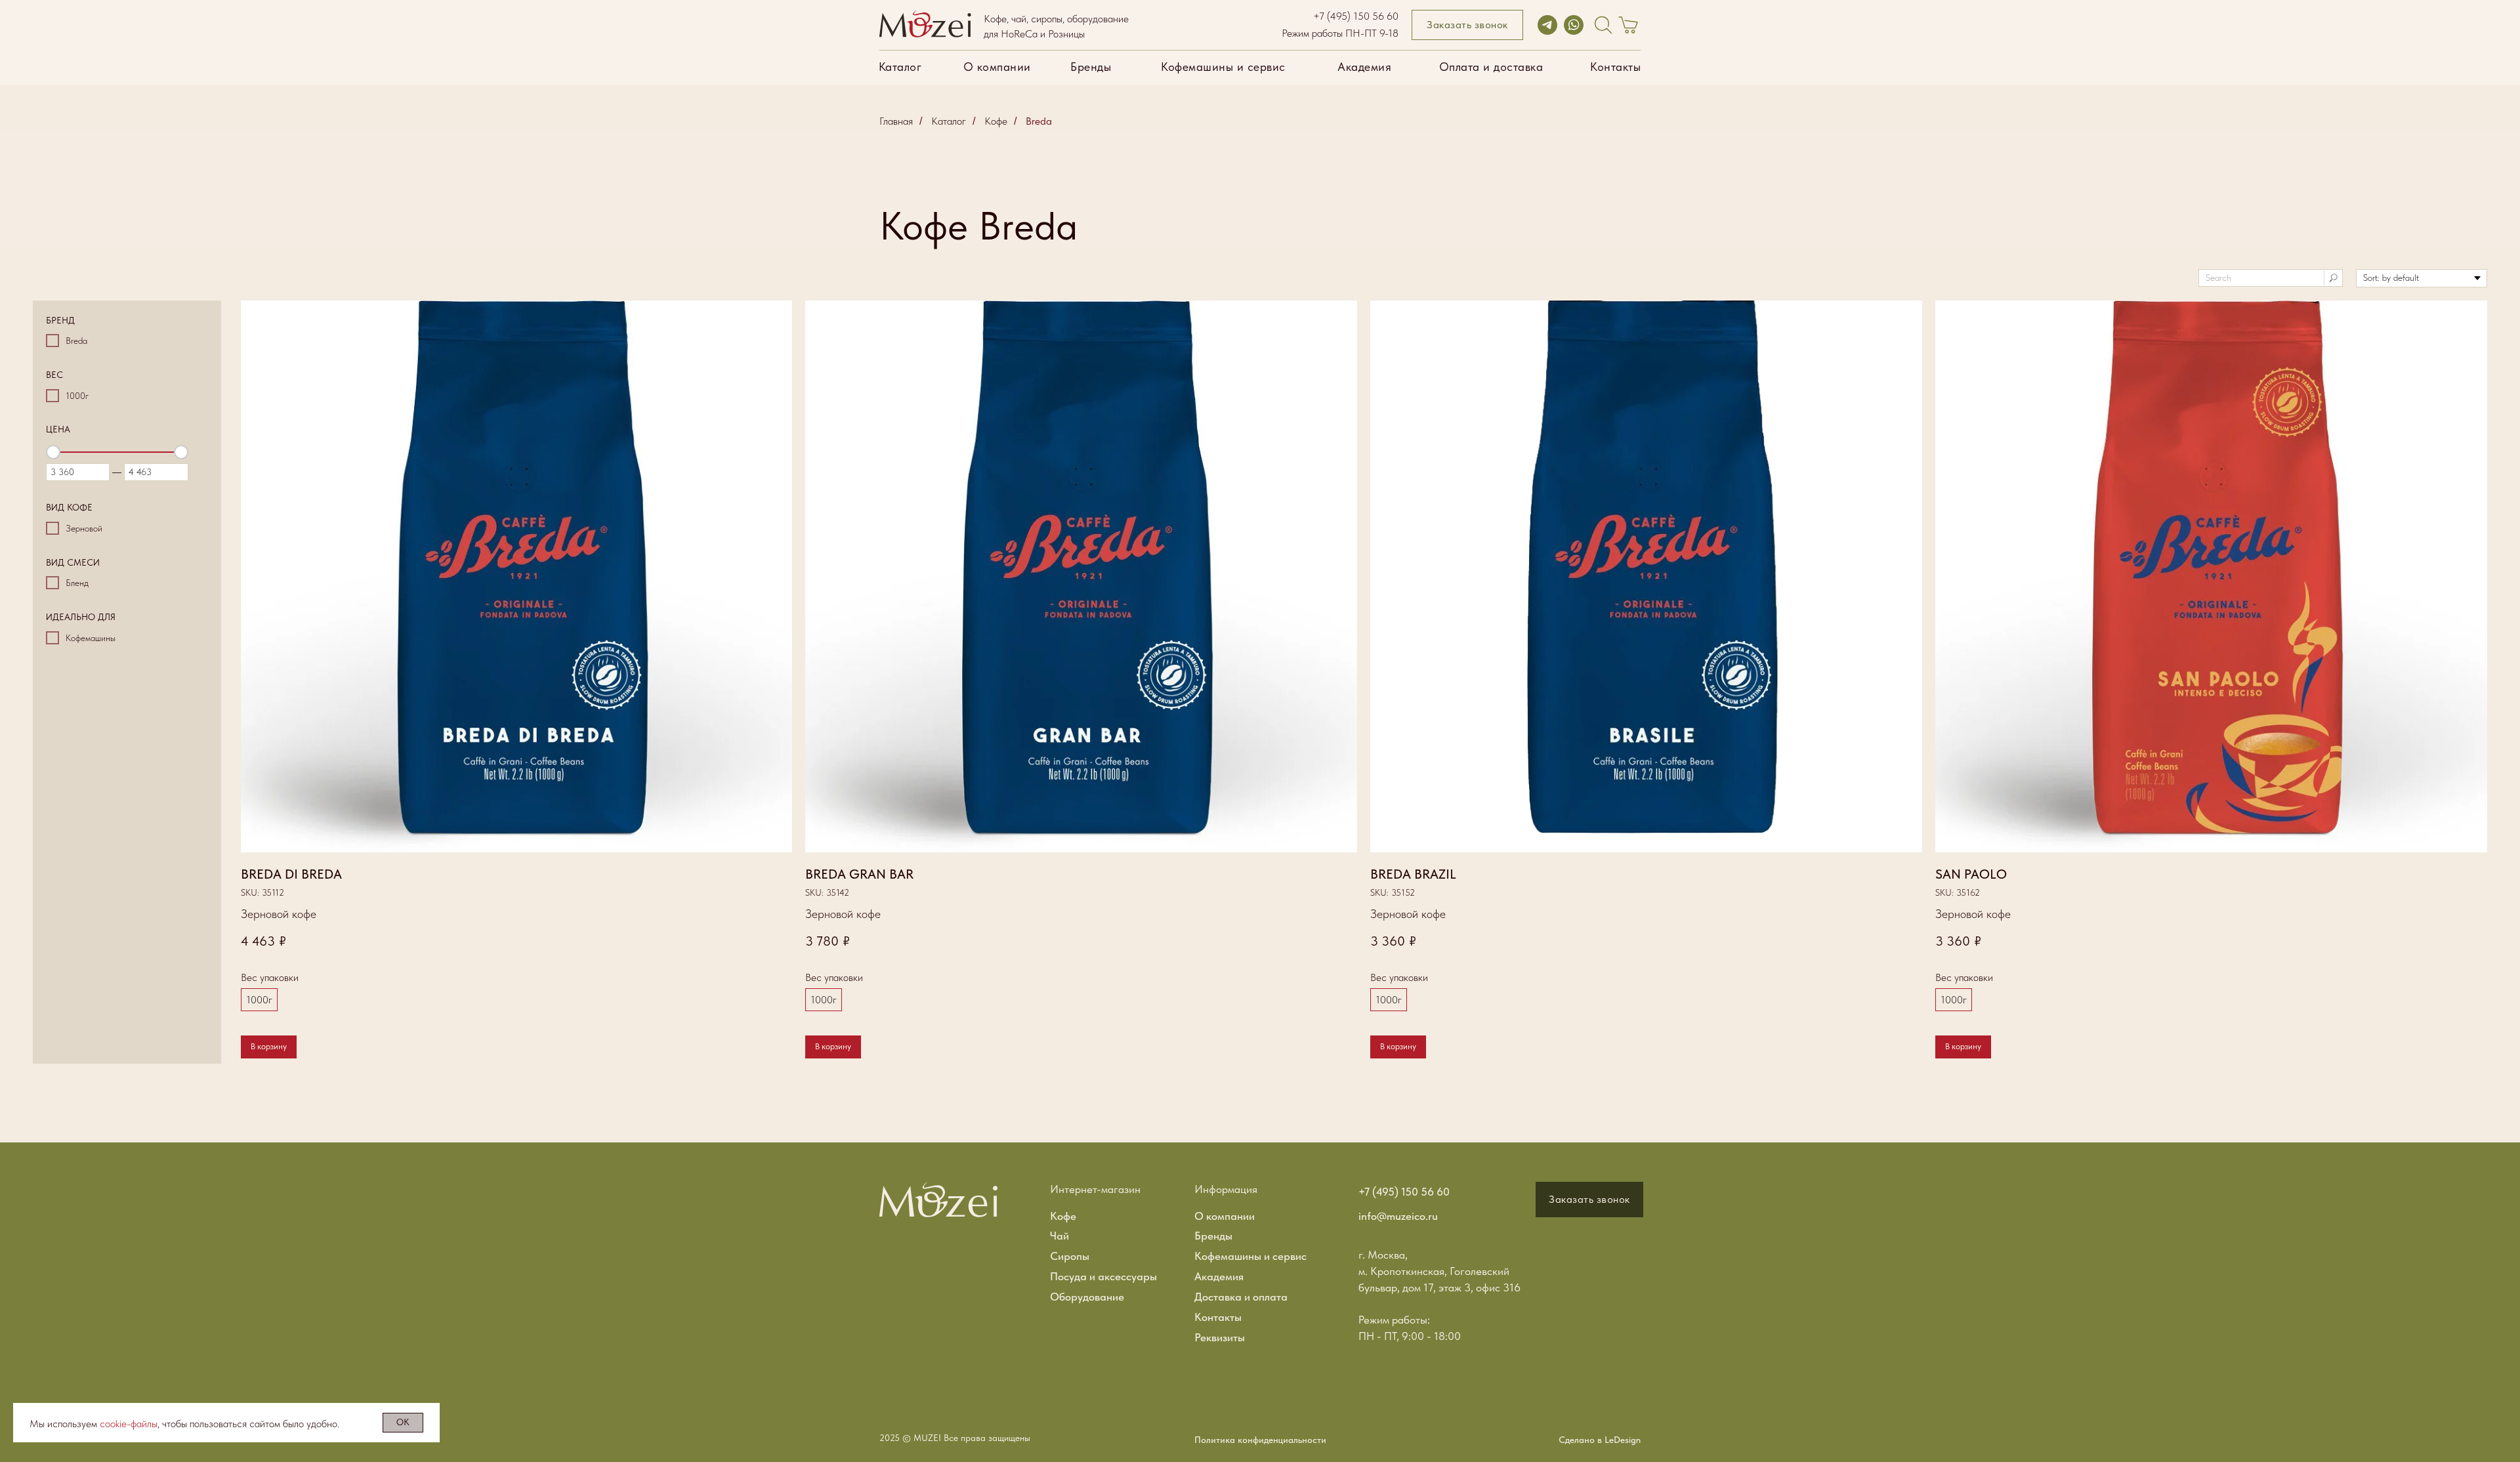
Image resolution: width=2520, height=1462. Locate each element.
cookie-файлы (129, 1424)
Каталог (949, 121)
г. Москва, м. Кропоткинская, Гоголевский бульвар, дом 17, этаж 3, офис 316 (1439, 1271)
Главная (896, 121)
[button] (1467, 25)
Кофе (996, 121)
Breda (1039, 121)
